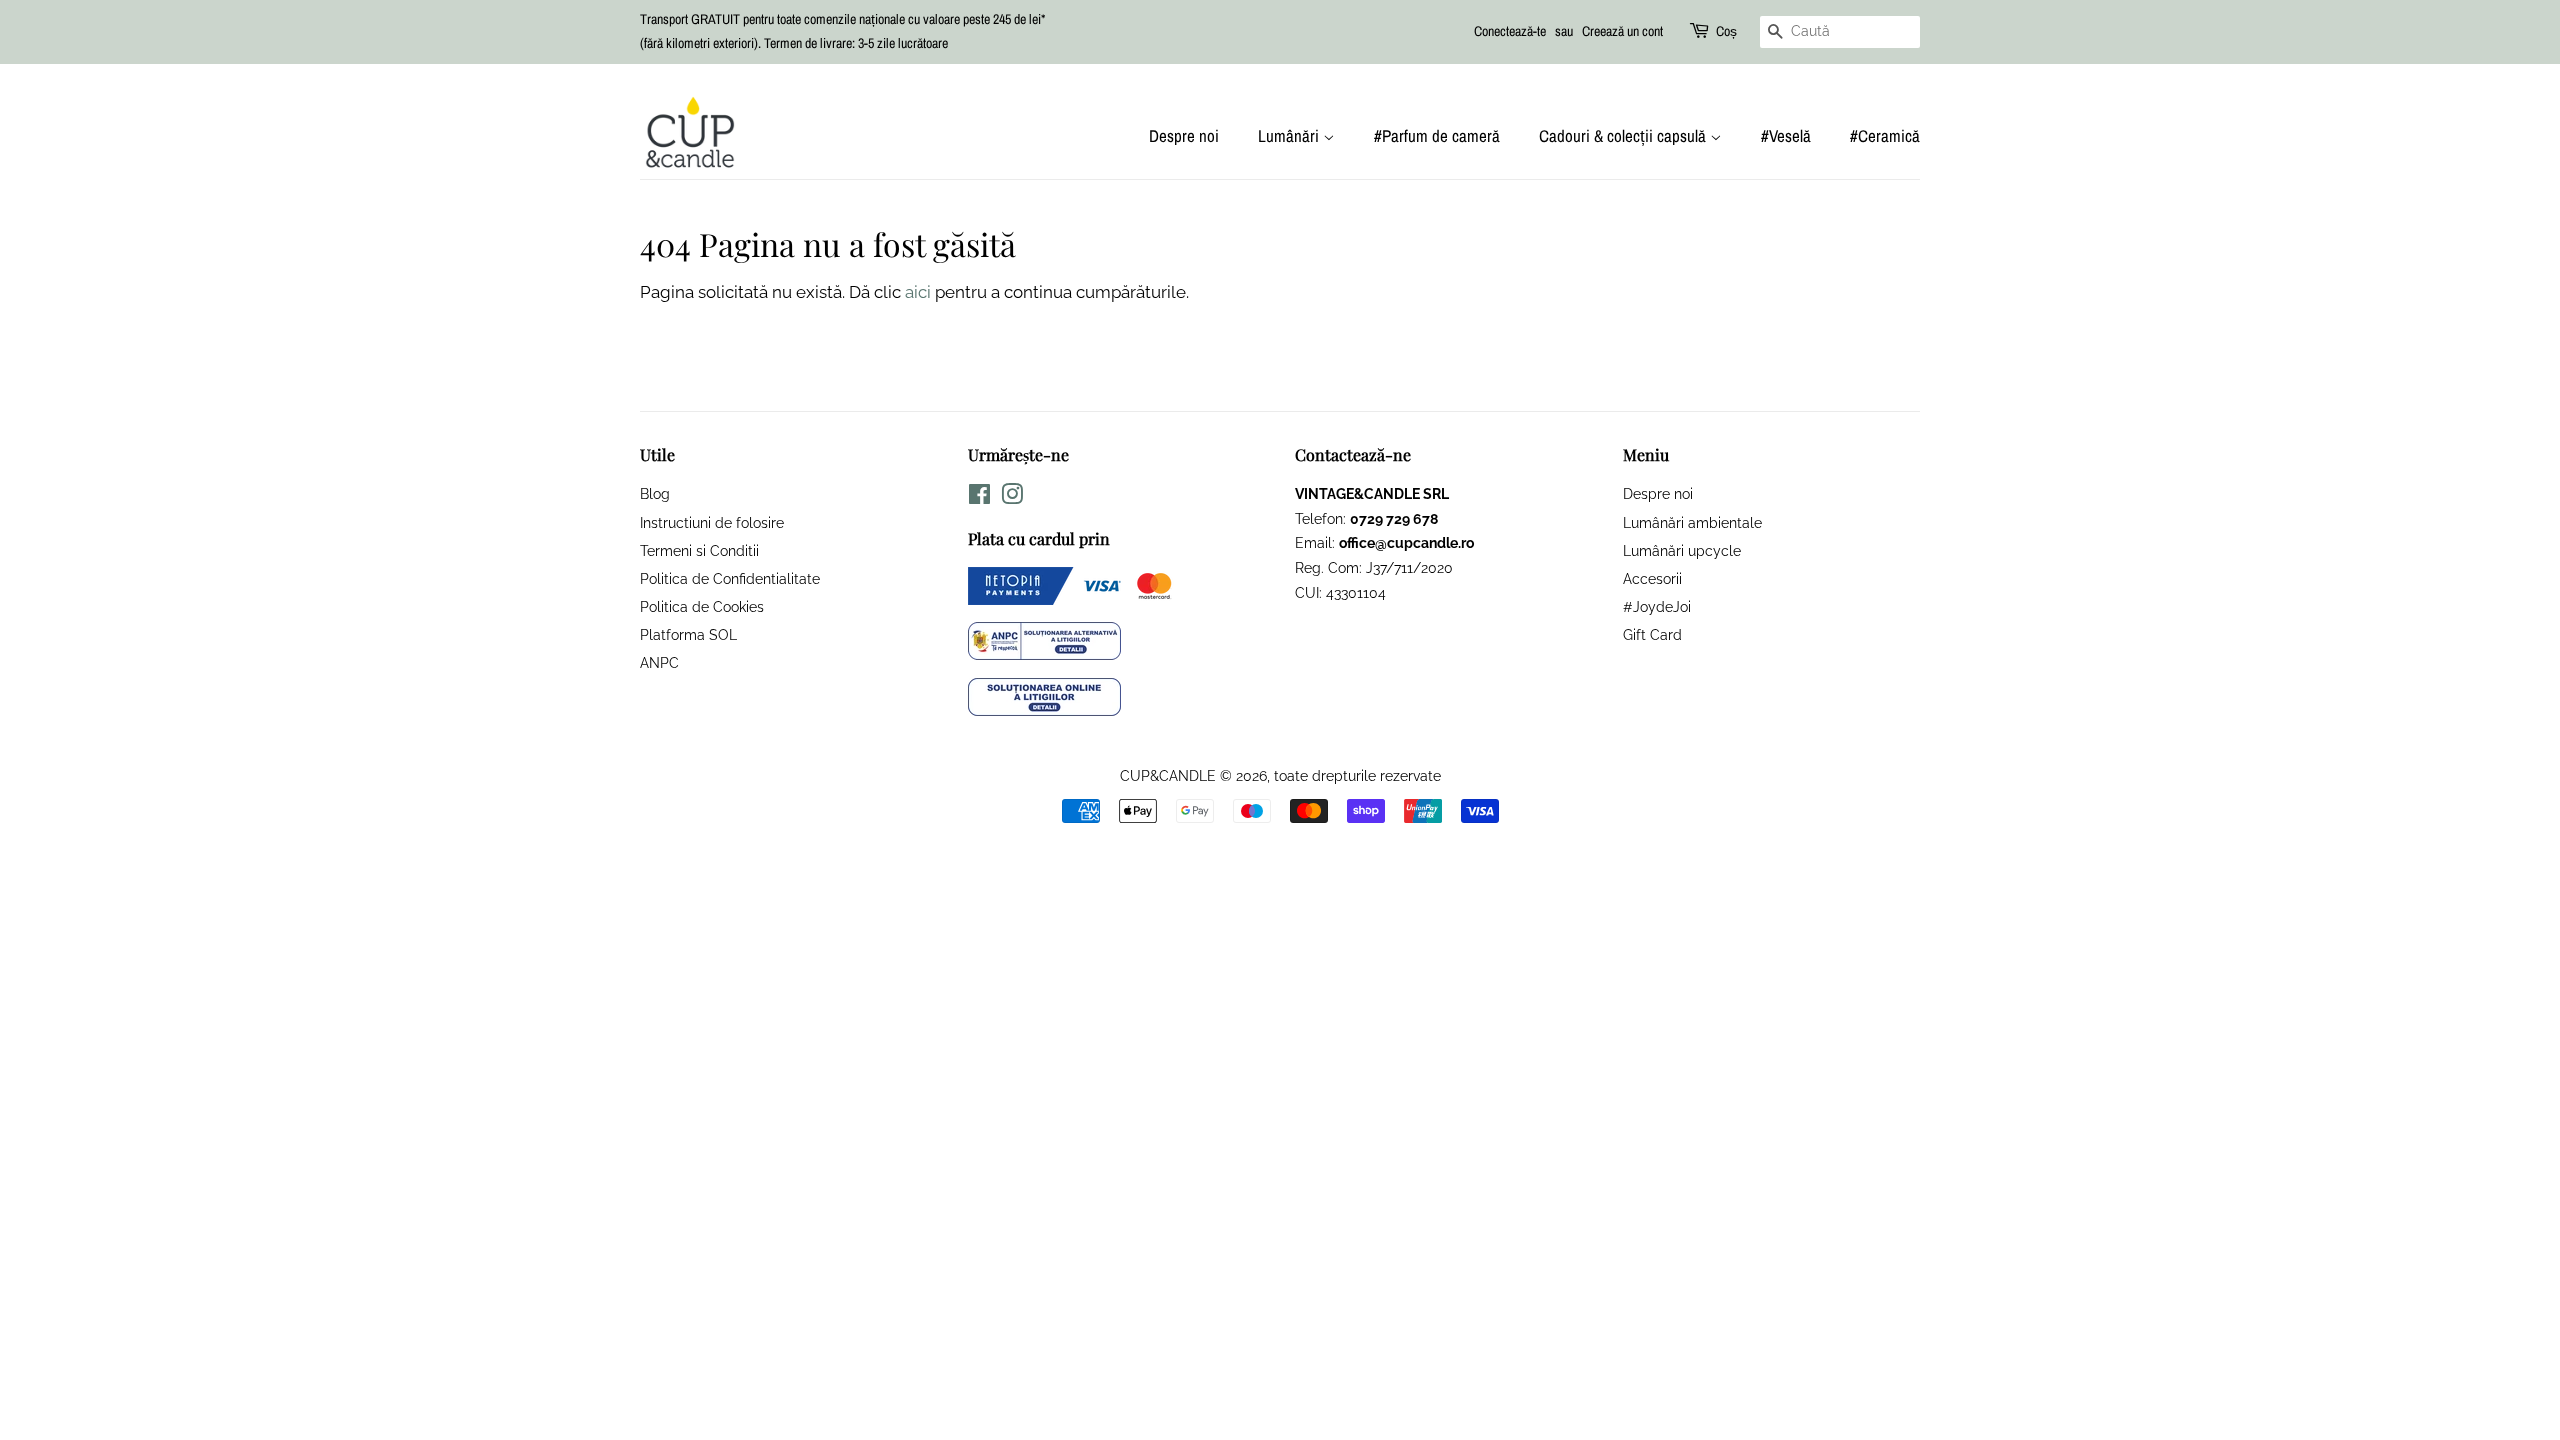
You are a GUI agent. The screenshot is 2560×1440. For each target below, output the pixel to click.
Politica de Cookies (702, 606)
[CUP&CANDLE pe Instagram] (1012, 497)
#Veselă (1786, 135)
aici (918, 292)
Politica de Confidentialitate (730, 578)
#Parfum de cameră (1437, 135)
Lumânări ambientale (1692, 522)
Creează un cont (1622, 31)
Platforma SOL (688, 634)
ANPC (659, 662)
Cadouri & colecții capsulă (1624, 135)
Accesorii (1652, 578)
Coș (1726, 31)
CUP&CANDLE (1168, 775)
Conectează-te (1510, 31)
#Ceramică (1885, 135)
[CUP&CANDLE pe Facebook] (979, 497)
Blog (655, 493)
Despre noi (1184, 135)
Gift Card (1652, 634)
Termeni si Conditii (699, 550)
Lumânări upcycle (1682, 550)
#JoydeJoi (1657, 606)
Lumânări (1290, 135)
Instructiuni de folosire (712, 522)
